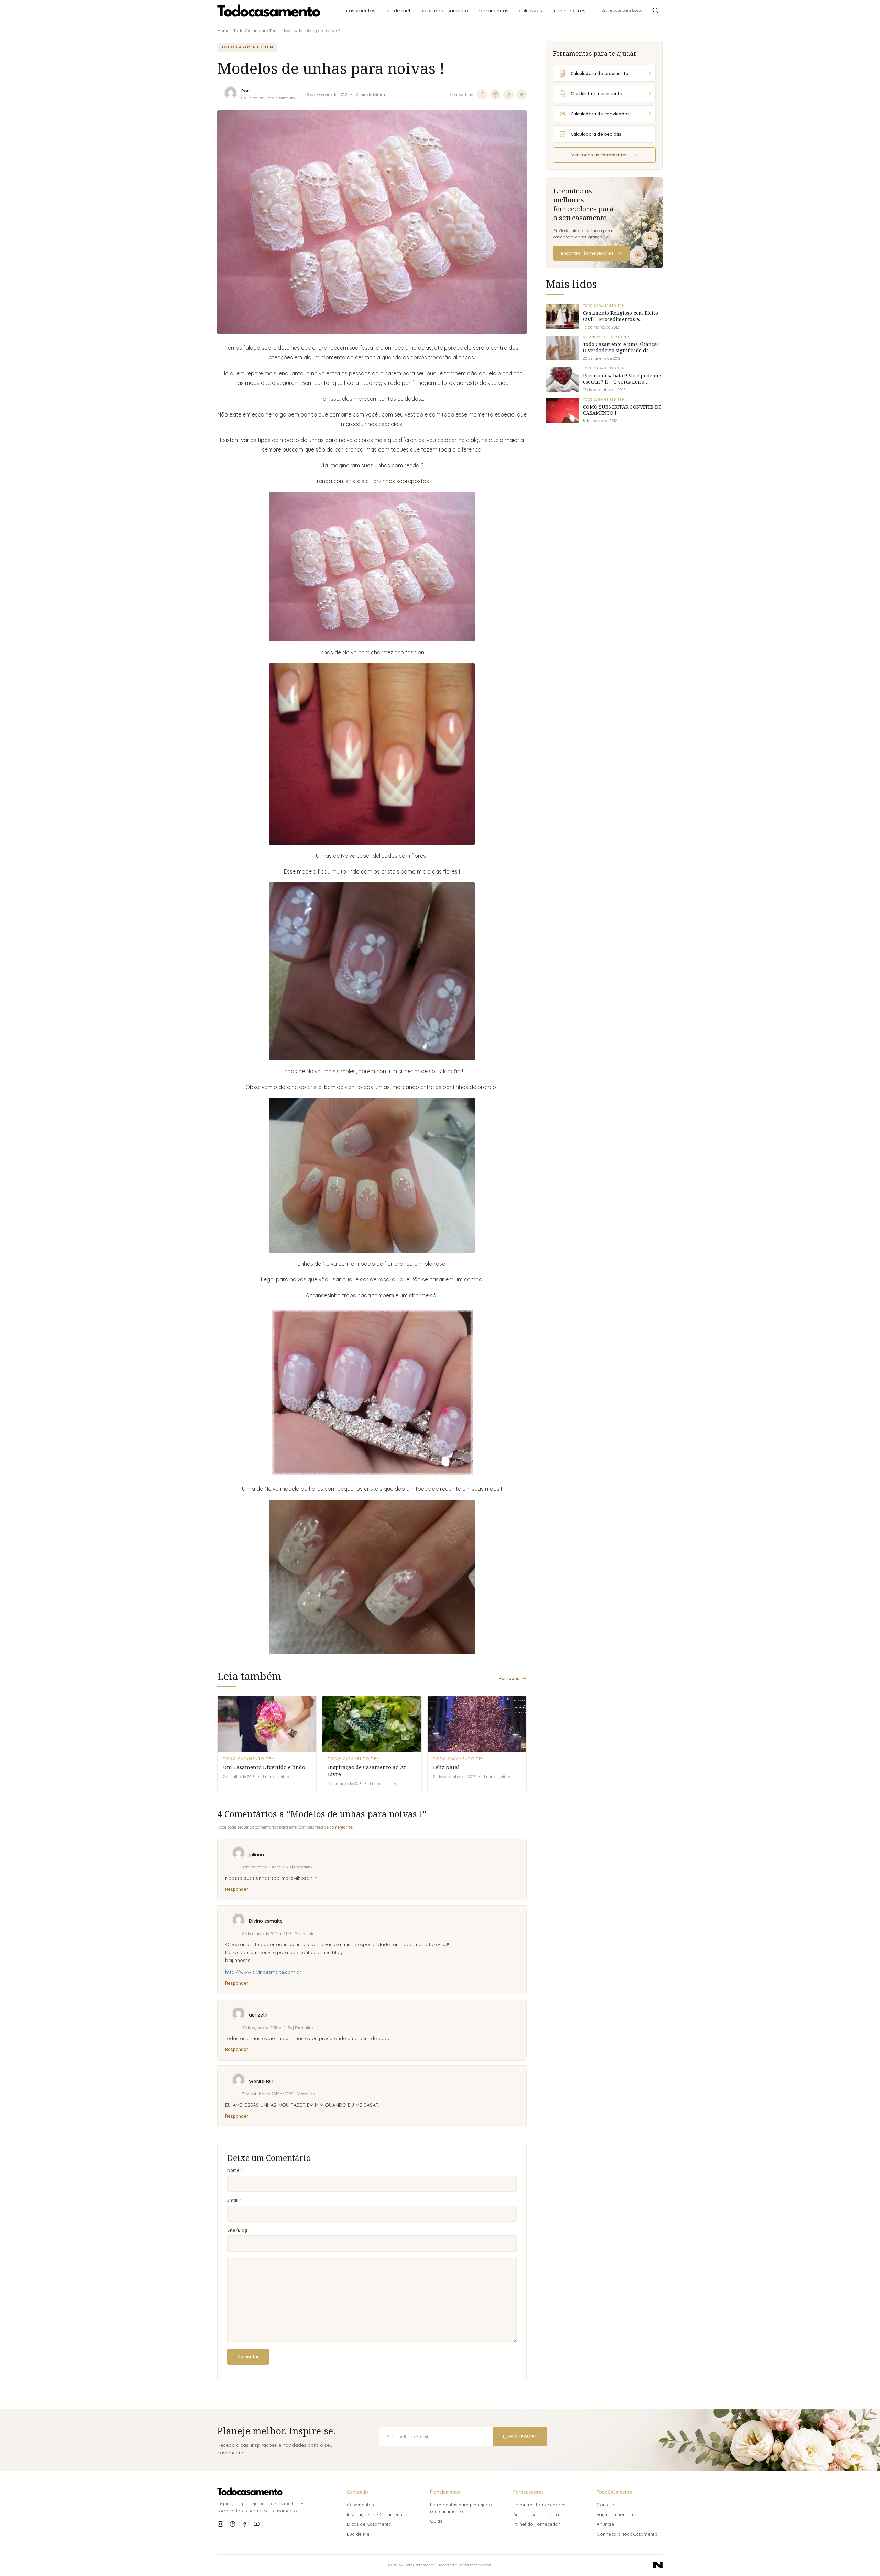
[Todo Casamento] (269, 11)
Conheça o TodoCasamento (627, 2534)
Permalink (303, 1867)
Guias (436, 2521)
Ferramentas (494, 10)
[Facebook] (245, 2524)
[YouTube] (257, 2524)
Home (223, 30)
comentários (341, 1827)
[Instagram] (221, 2524)
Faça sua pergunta (617, 2514)
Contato (606, 2505)
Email (233, 2200)
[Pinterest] (233, 2524)
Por (245, 91)
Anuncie (605, 2524)
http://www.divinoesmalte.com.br (263, 1972)
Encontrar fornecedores (587, 253)
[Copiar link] (521, 95)
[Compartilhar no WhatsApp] (482, 95)
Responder (237, 1889)
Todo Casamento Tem (256, 30)
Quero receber (520, 2436)
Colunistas (530, 10)
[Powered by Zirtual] (658, 2565)
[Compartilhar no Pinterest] (495, 95)
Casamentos (361, 10)
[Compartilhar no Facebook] (508, 95)
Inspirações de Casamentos (377, 2514)
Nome (233, 2170)
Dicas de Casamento (444, 10)
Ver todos (509, 1679)
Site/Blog (237, 2230)
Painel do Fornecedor (537, 2524)
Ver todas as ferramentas (599, 155)
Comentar (248, 2356)
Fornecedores (569, 10)
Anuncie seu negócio (536, 2514)
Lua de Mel (398, 10)
